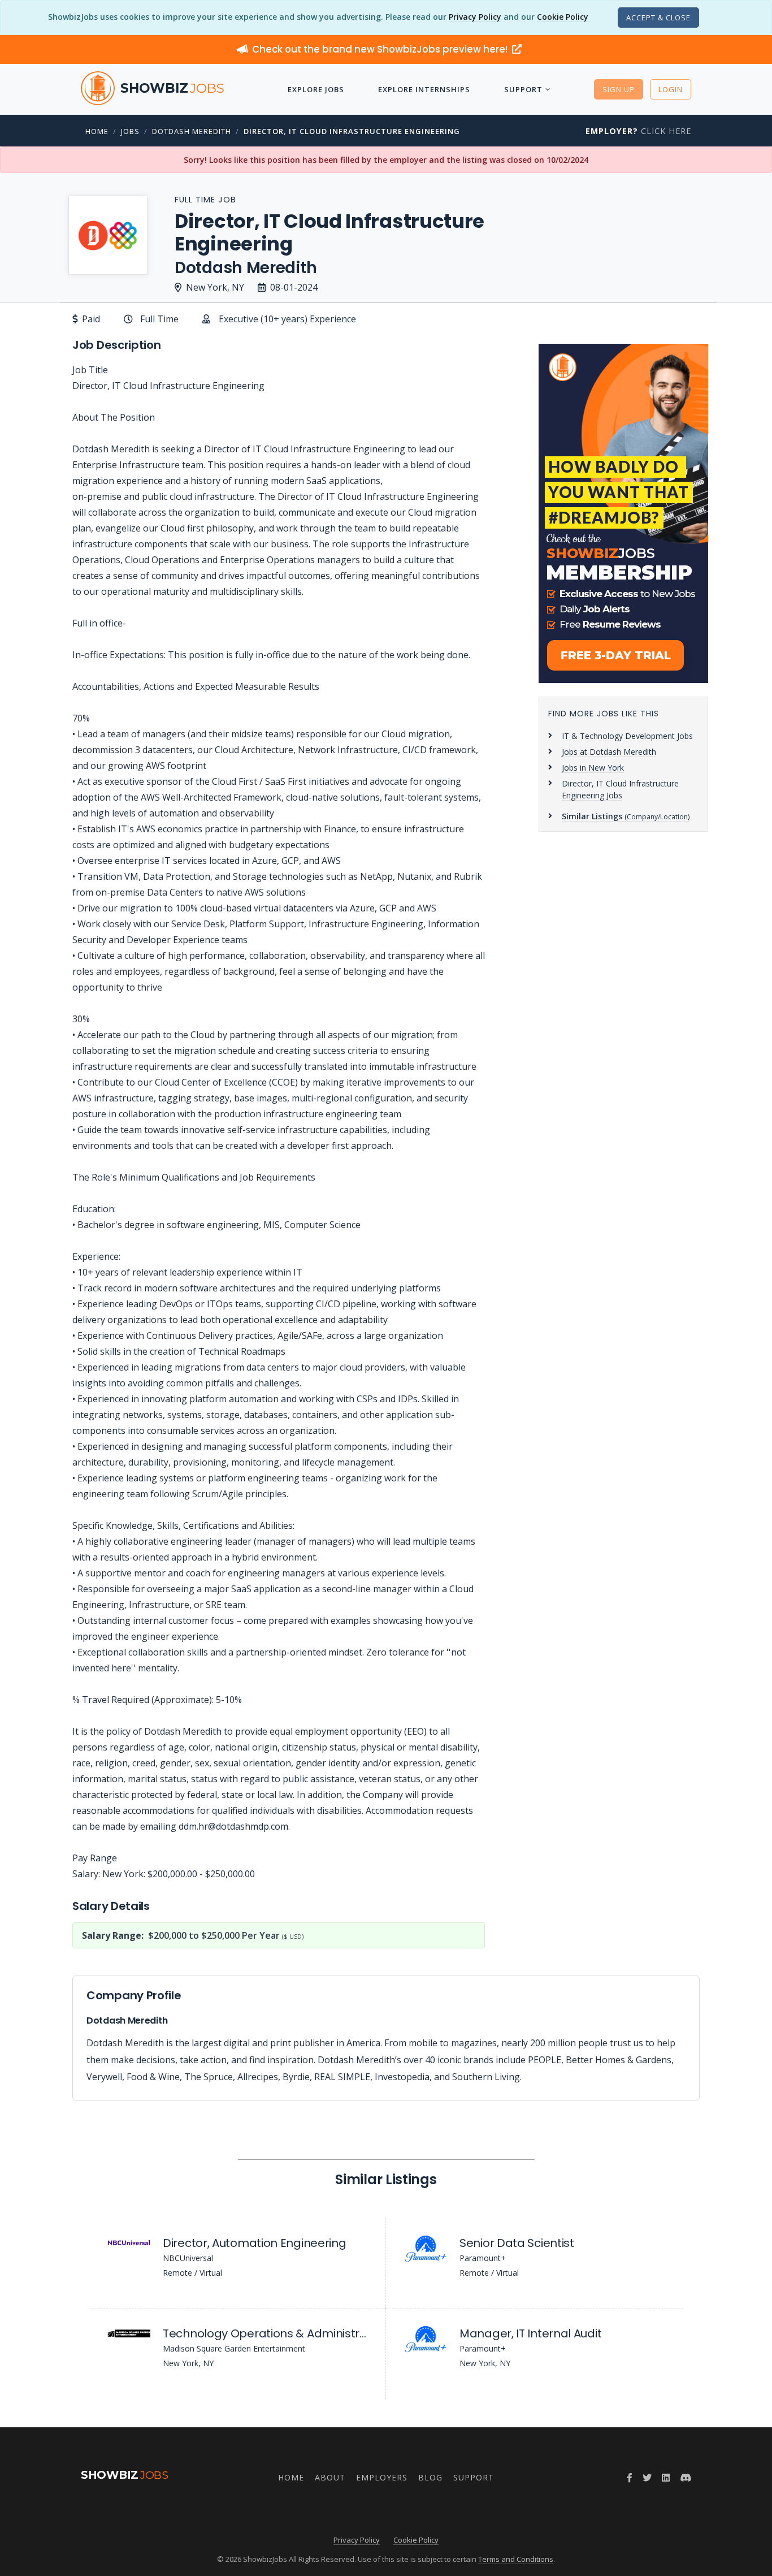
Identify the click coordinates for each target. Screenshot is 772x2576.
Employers (382, 2477)
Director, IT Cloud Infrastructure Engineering (352, 131)
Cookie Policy (563, 17)
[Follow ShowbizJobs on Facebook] (630, 2478)
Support (523, 89)
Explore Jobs (316, 89)
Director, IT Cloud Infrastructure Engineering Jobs (620, 789)
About (330, 2477)
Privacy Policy (475, 17)
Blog (430, 2477)
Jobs (130, 131)
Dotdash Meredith (192, 131)
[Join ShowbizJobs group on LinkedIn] (666, 2478)
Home (97, 131)
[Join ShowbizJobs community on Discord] (686, 2478)
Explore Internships (424, 89)
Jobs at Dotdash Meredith (609, 752)
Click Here (638, 131)
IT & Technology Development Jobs (627, 736)
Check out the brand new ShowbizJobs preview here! (381, 49)
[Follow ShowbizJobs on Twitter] (647, 2478)
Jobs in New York (593, 768)
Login (671, 89)
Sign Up (619, 89)
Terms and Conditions (516, 2559)
